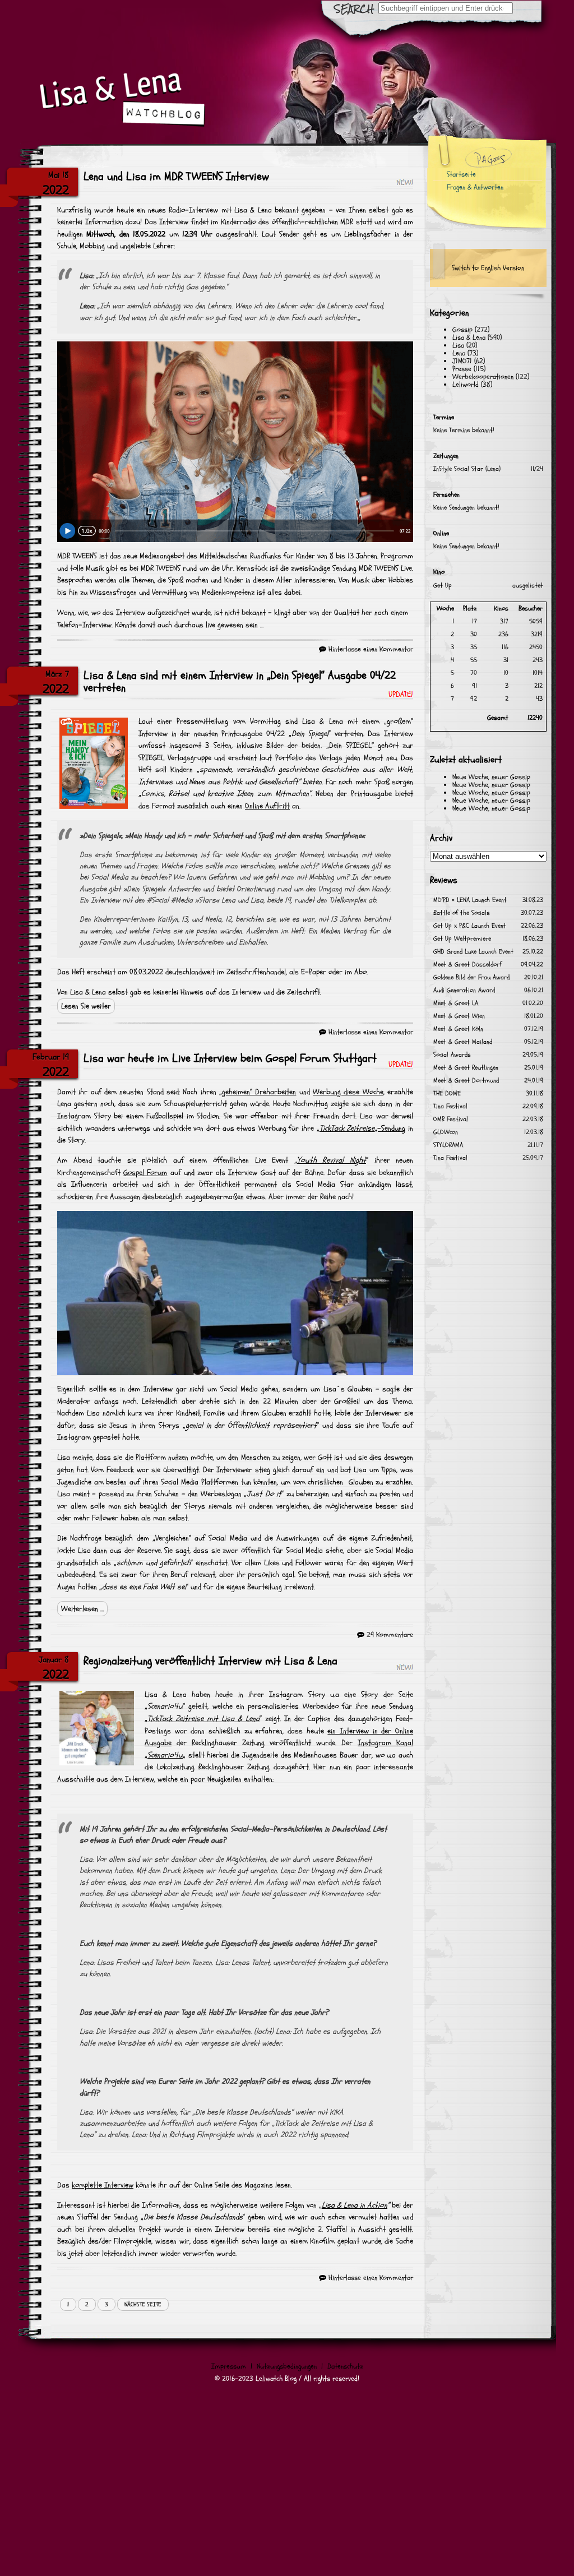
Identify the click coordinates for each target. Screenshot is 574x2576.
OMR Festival (451, 1119)
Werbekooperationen (483, 377)
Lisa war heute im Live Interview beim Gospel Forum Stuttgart (230, 1058)
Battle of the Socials (462, 913)
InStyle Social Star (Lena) (467, 469)
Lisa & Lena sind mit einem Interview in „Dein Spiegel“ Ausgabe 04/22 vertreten (240, 682)
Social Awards (452, 1055)
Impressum (229, 2366)
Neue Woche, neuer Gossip (491, 777)
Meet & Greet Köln (458, 1029)
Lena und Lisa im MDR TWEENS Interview (176, 177)
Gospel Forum (145, 1173)
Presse (462, 369)
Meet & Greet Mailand (463, 1042)
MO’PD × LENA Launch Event (470, 900)
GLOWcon (446, 1132)
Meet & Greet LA (456, 1003)
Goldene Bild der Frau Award (471, 977)
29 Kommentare (390, 1635)
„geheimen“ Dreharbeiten (258, 1092)
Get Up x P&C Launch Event (470, 926)
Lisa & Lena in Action (355, 2205)
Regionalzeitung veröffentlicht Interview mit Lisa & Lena (210, 1661)
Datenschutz (345, 2366)
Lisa (458, 345)
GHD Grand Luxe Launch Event (473, 952)
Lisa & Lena (469, 337)
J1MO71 (462, 361)
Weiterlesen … (82, 1609)
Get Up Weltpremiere (462, 939)
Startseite (461, 174)
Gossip (462, 330)
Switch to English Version (488, 268)
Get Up (443, 586)
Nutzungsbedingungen (287, 2366)
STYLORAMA (448, 1145)
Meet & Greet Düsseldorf (467, 965)
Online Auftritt (267, 806)
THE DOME (447, 1093)
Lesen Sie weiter (86, 1006)
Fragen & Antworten (475, 187)
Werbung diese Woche (348, 1092)
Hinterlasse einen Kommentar (371, 649)
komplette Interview (103, 2185)
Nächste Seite (143, 2304)
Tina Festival (450, 1106)
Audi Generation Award (464, 990)
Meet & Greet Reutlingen (466, 1068)
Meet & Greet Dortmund (466, 1081)
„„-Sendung (361, 1128)
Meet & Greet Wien (459, 1016)
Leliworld (466, 385)
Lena (459, 353)
